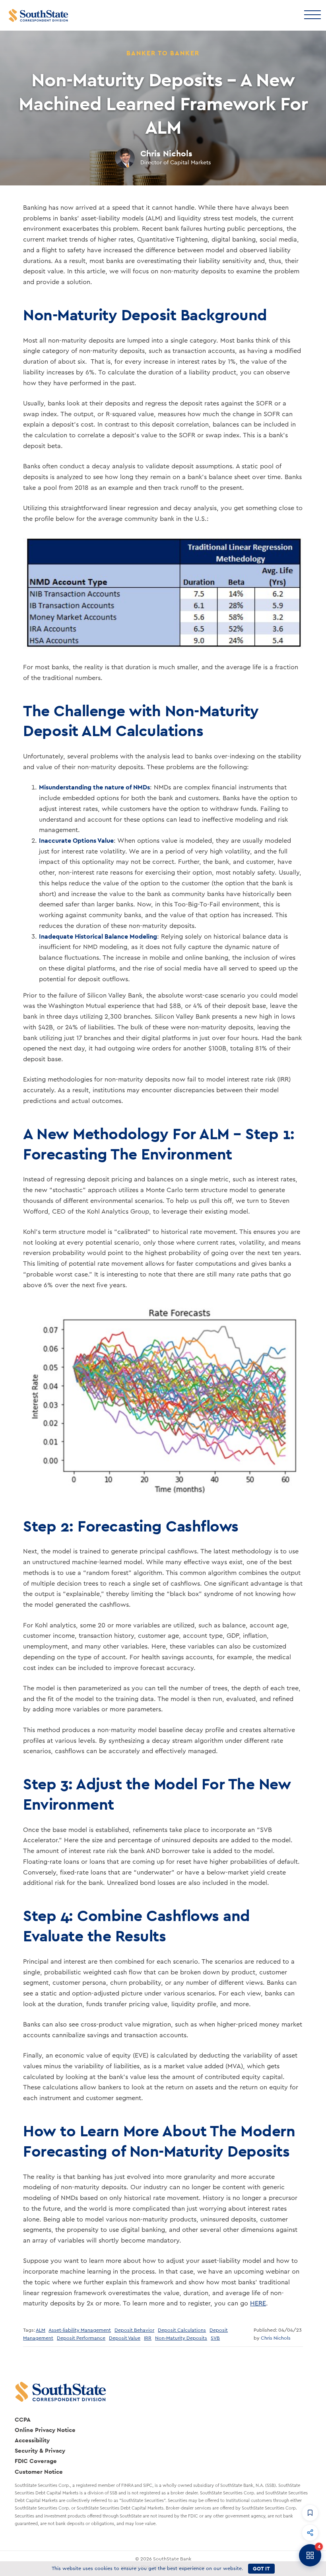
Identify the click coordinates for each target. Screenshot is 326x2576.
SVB (215, 2338)
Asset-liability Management (80, 2330)
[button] (310, 2513)
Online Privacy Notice (45, 2430)
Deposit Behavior (134, 2330)
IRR (148, 2338)
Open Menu (312, 14)
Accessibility (32, 2440)
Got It (261, 2569)
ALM (41, 2330)
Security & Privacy (40, 2450)
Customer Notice (39, 2472)
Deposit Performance (81, 2338)
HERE (258, 2303)
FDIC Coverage (36, 2461)
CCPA (23, 2419)
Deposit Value (125, 2338)
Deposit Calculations (182, 2330)
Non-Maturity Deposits (181, 2338)
